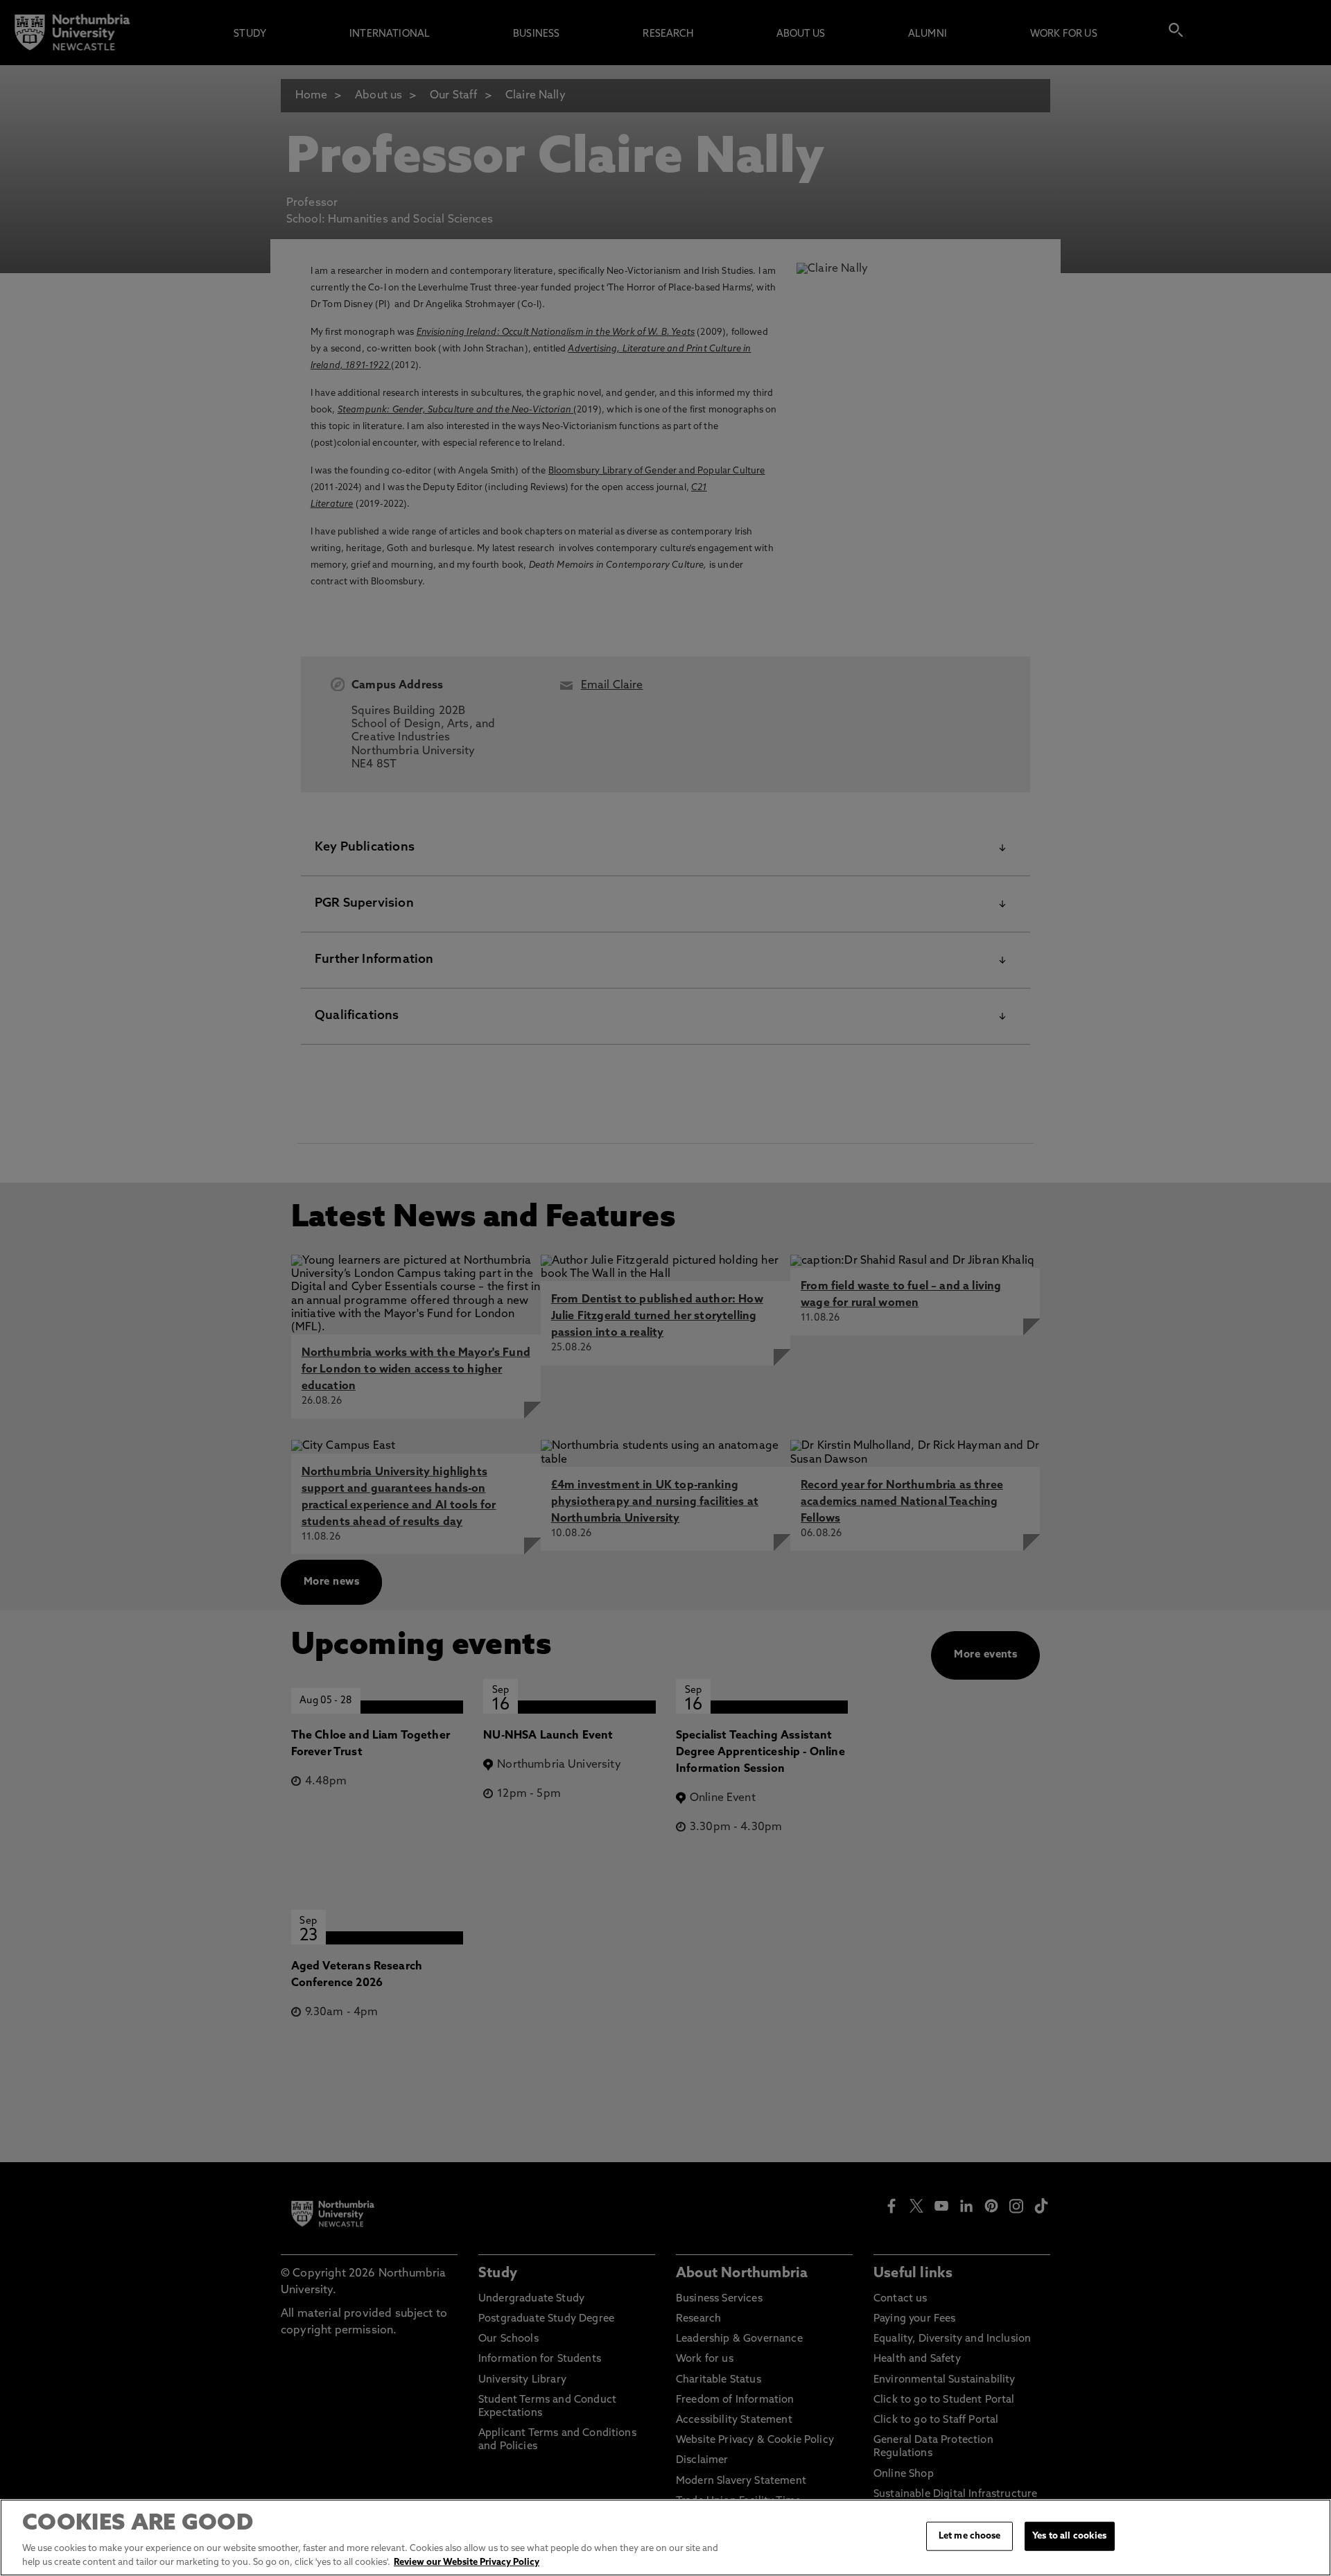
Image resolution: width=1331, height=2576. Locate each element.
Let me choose (970, 2536)
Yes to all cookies (1069, 2536)
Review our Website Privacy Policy (467, 2562)
